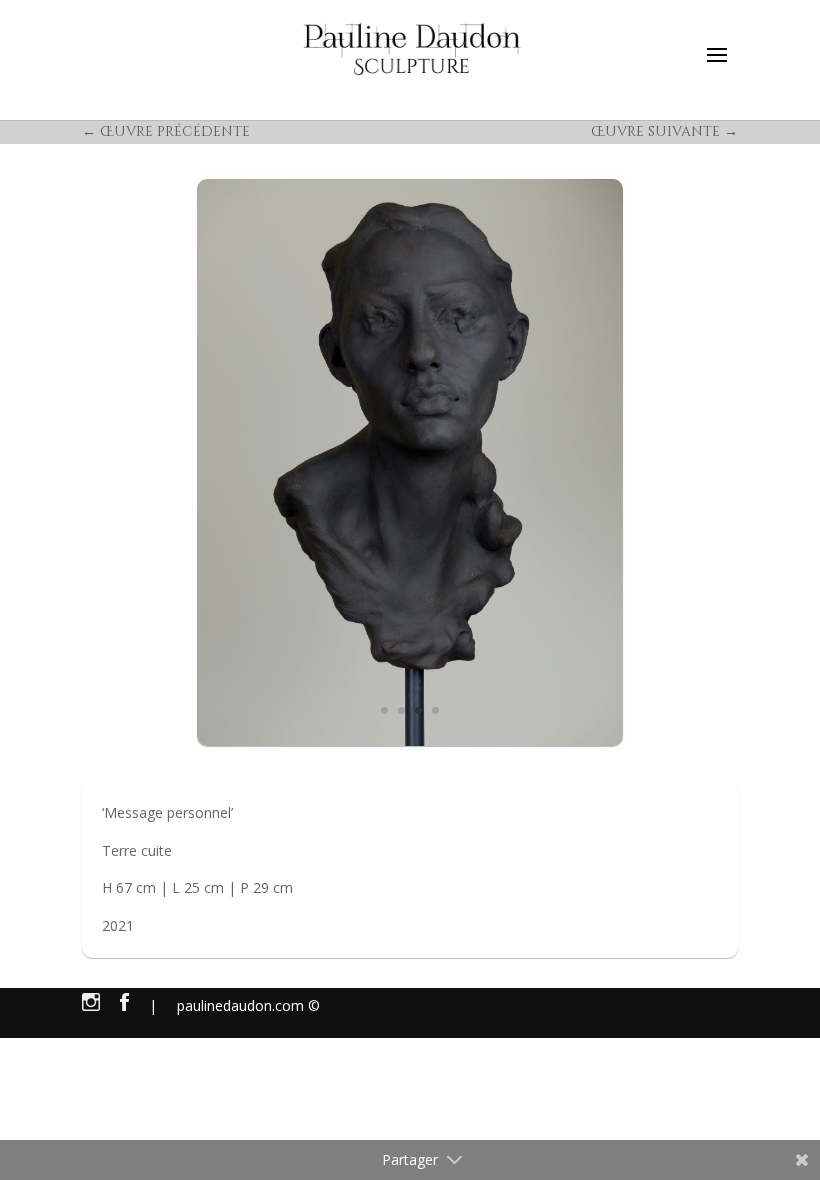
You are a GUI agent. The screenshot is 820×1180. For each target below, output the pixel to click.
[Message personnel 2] (410, 462)
